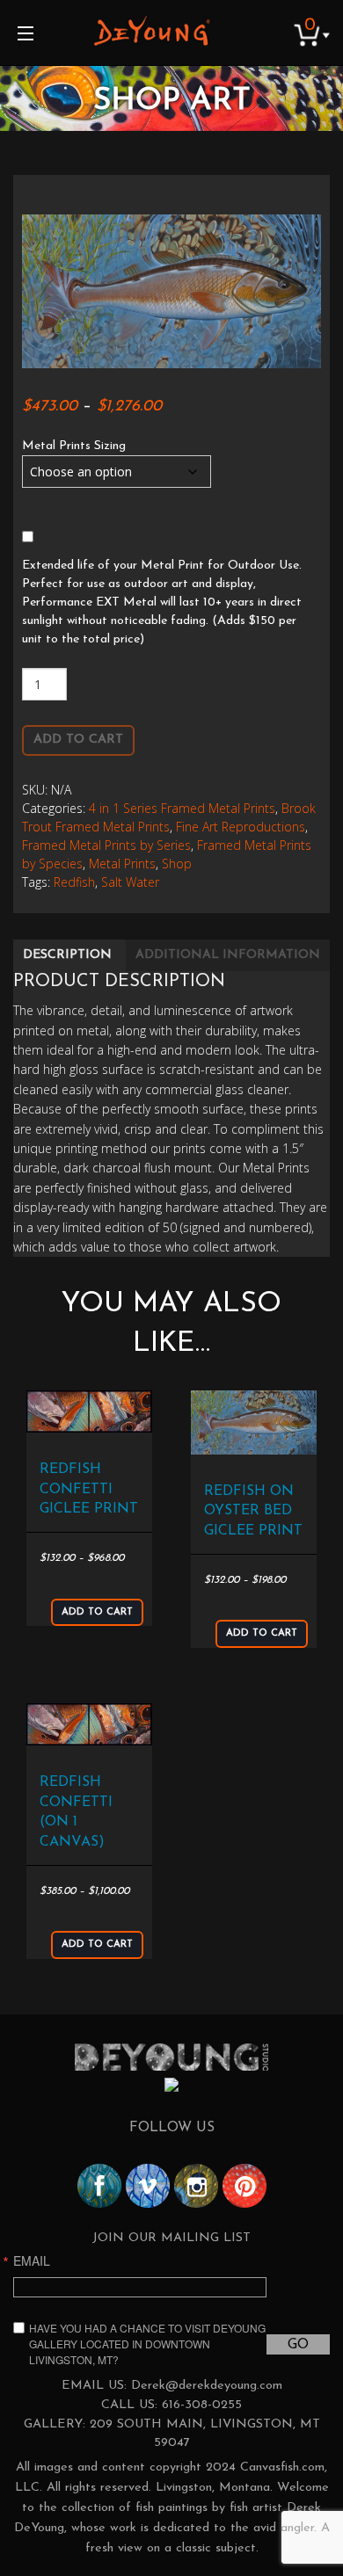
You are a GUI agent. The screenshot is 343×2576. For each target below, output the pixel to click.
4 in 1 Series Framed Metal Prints (182, 808)
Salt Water (130, 882)
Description (67, 955)
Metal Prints (122, 864)
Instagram (196, 2186)
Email (32, 2260)
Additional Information (228, 955)
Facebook (99, 2186)
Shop (177, 864)
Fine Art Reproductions (241, 827)
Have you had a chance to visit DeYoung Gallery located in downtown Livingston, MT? (147, 2344)
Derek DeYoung (152, 31)
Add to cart (78, 740)
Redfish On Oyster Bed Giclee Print (253, 1511)
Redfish (74, 882)
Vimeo (148, 2186)
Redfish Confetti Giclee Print (89, 1489)
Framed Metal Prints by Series (106, 845)
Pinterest (244, 2186)
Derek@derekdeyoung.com (207, 2386)
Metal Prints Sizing (74, 446)
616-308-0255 (202, 2405)
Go (298, 2345)
